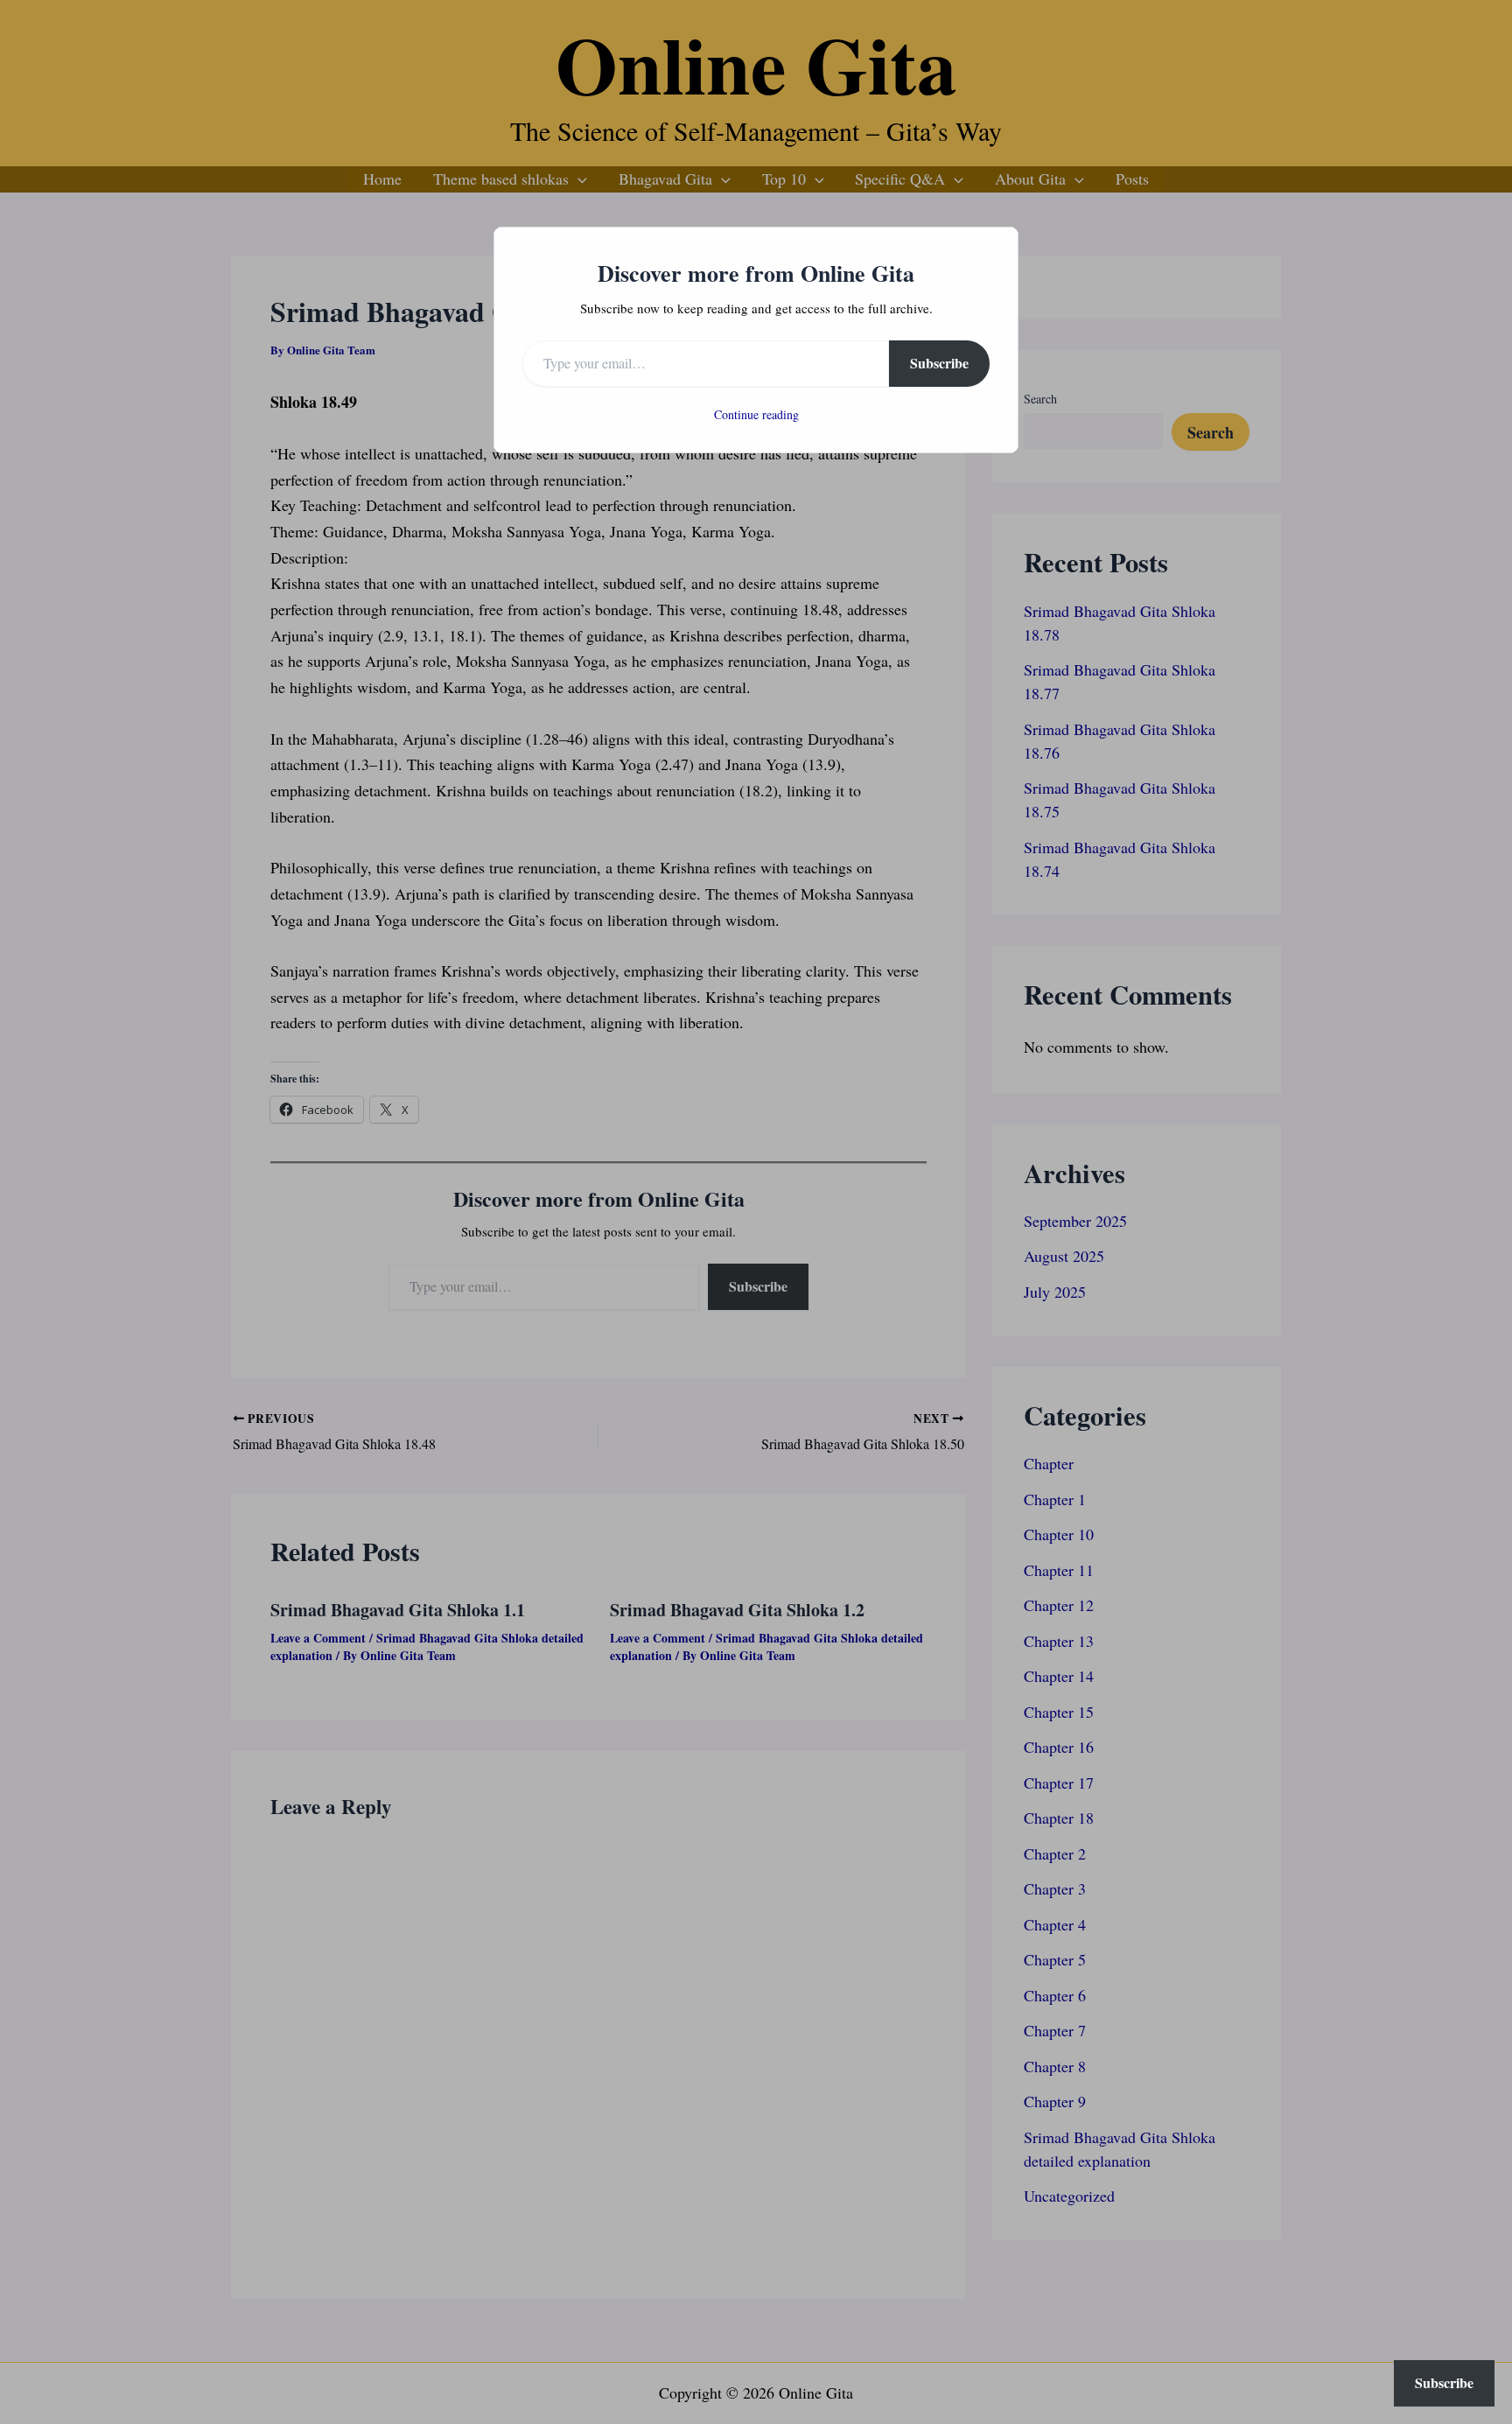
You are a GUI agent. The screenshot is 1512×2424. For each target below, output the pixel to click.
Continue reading (756, 414)
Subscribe (939, 363)
